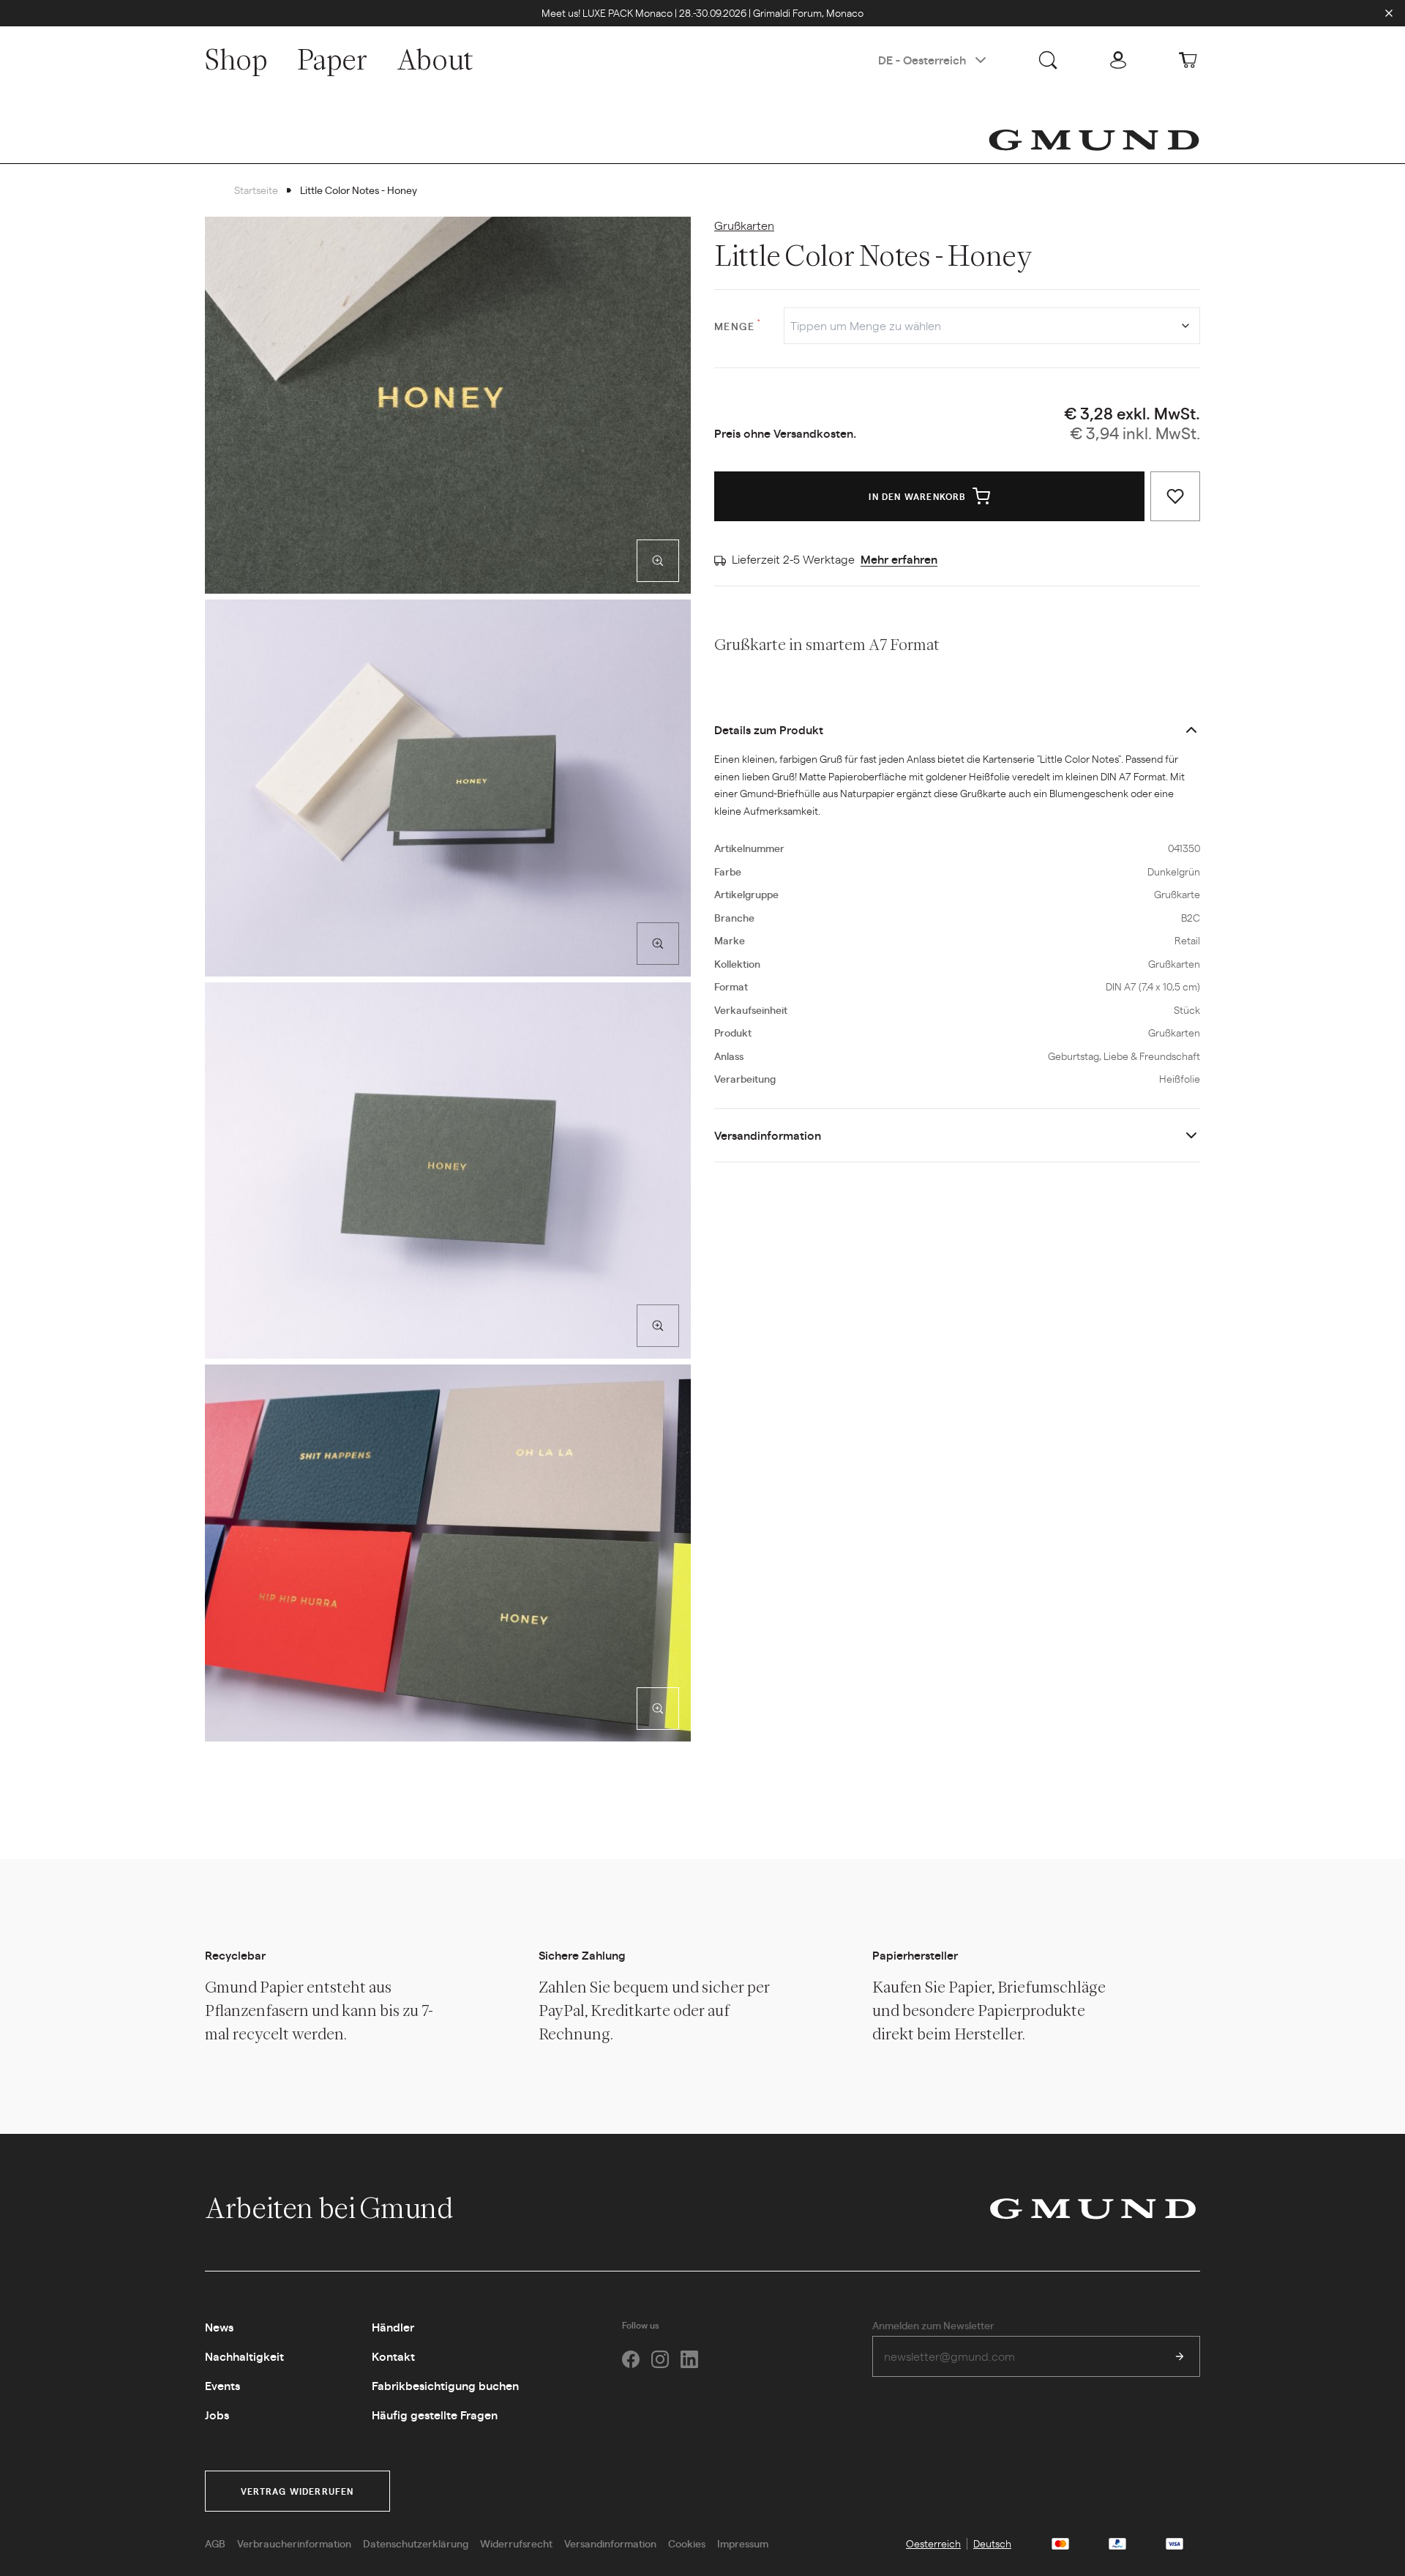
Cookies (687, 2543)
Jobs (217, 2415)
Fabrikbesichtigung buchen (445, 2385)
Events (222, 2385)
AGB (215, 2543)
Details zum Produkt (769, 729)
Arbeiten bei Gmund (331, 2208)
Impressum (743, 2543)
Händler (393, 2327)
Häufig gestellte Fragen (435, 2415)
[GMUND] (1094, 140)
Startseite (256, 190)
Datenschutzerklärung (416, 2543)
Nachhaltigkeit (244, 2356)
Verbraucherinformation (294, 2543)
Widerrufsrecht (516, 2543)
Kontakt (393, 2356)
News (219, 2327)
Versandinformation (768, 1135)
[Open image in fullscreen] (658, 561)
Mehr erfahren (899, 559)
